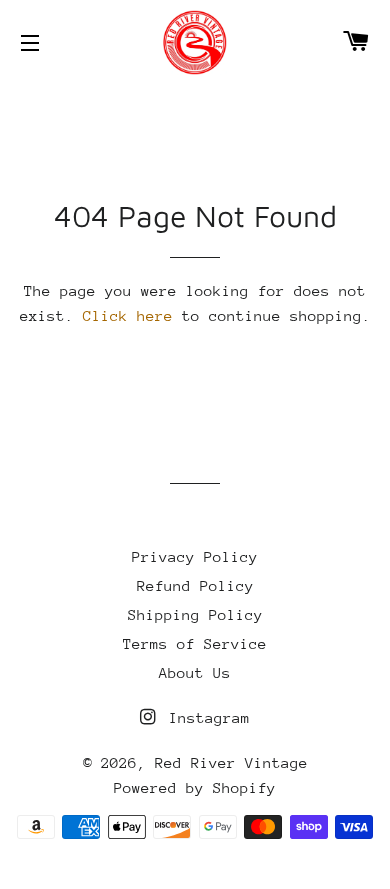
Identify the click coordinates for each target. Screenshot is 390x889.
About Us (195, 672)
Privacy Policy (195, 556)
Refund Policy (195, 585)
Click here (128, 315)
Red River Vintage (231, 762)
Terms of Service (195, 643)
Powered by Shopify (195, 787)
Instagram (205, 717)
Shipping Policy (195, 614)
